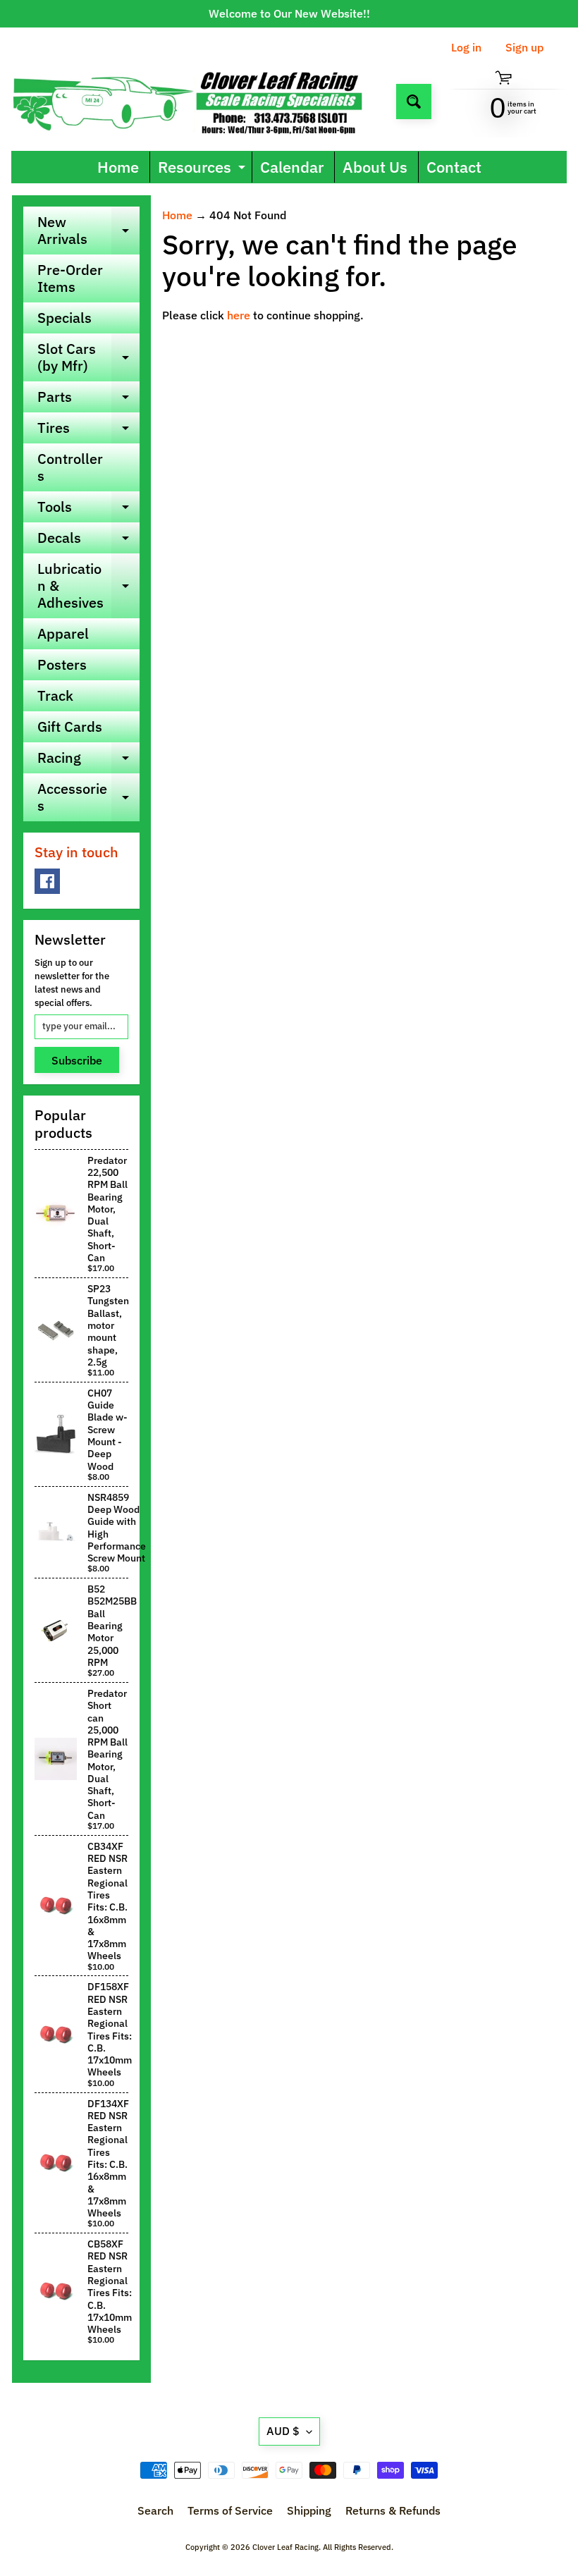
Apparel (63, 633)
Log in (466, 47)
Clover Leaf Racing (285, 2547)
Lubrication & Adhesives (88, 585)
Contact (454, 167)
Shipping (309, 2510)
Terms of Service (230, 2510)
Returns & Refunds (393, 2510)
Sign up (524, 47)
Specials (64, 318)
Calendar (292, 167)
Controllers (70, 467)
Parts (88, 400)
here (239, 315)
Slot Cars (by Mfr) (88, 358)
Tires (88, 431)
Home (118, 167)
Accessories (88, 798)
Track (55, 695)
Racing (88, 761)
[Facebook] (47, 881)
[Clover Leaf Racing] (198, 101)
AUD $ (283, 2431)
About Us (375, 167)
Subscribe (77, 1060)
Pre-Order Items (70, 278)
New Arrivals (88, 231)
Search (155, 2510)
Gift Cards (70, 726)
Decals (88, 541)
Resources (203, 170)
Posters (62, 664)
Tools (88, 510)
